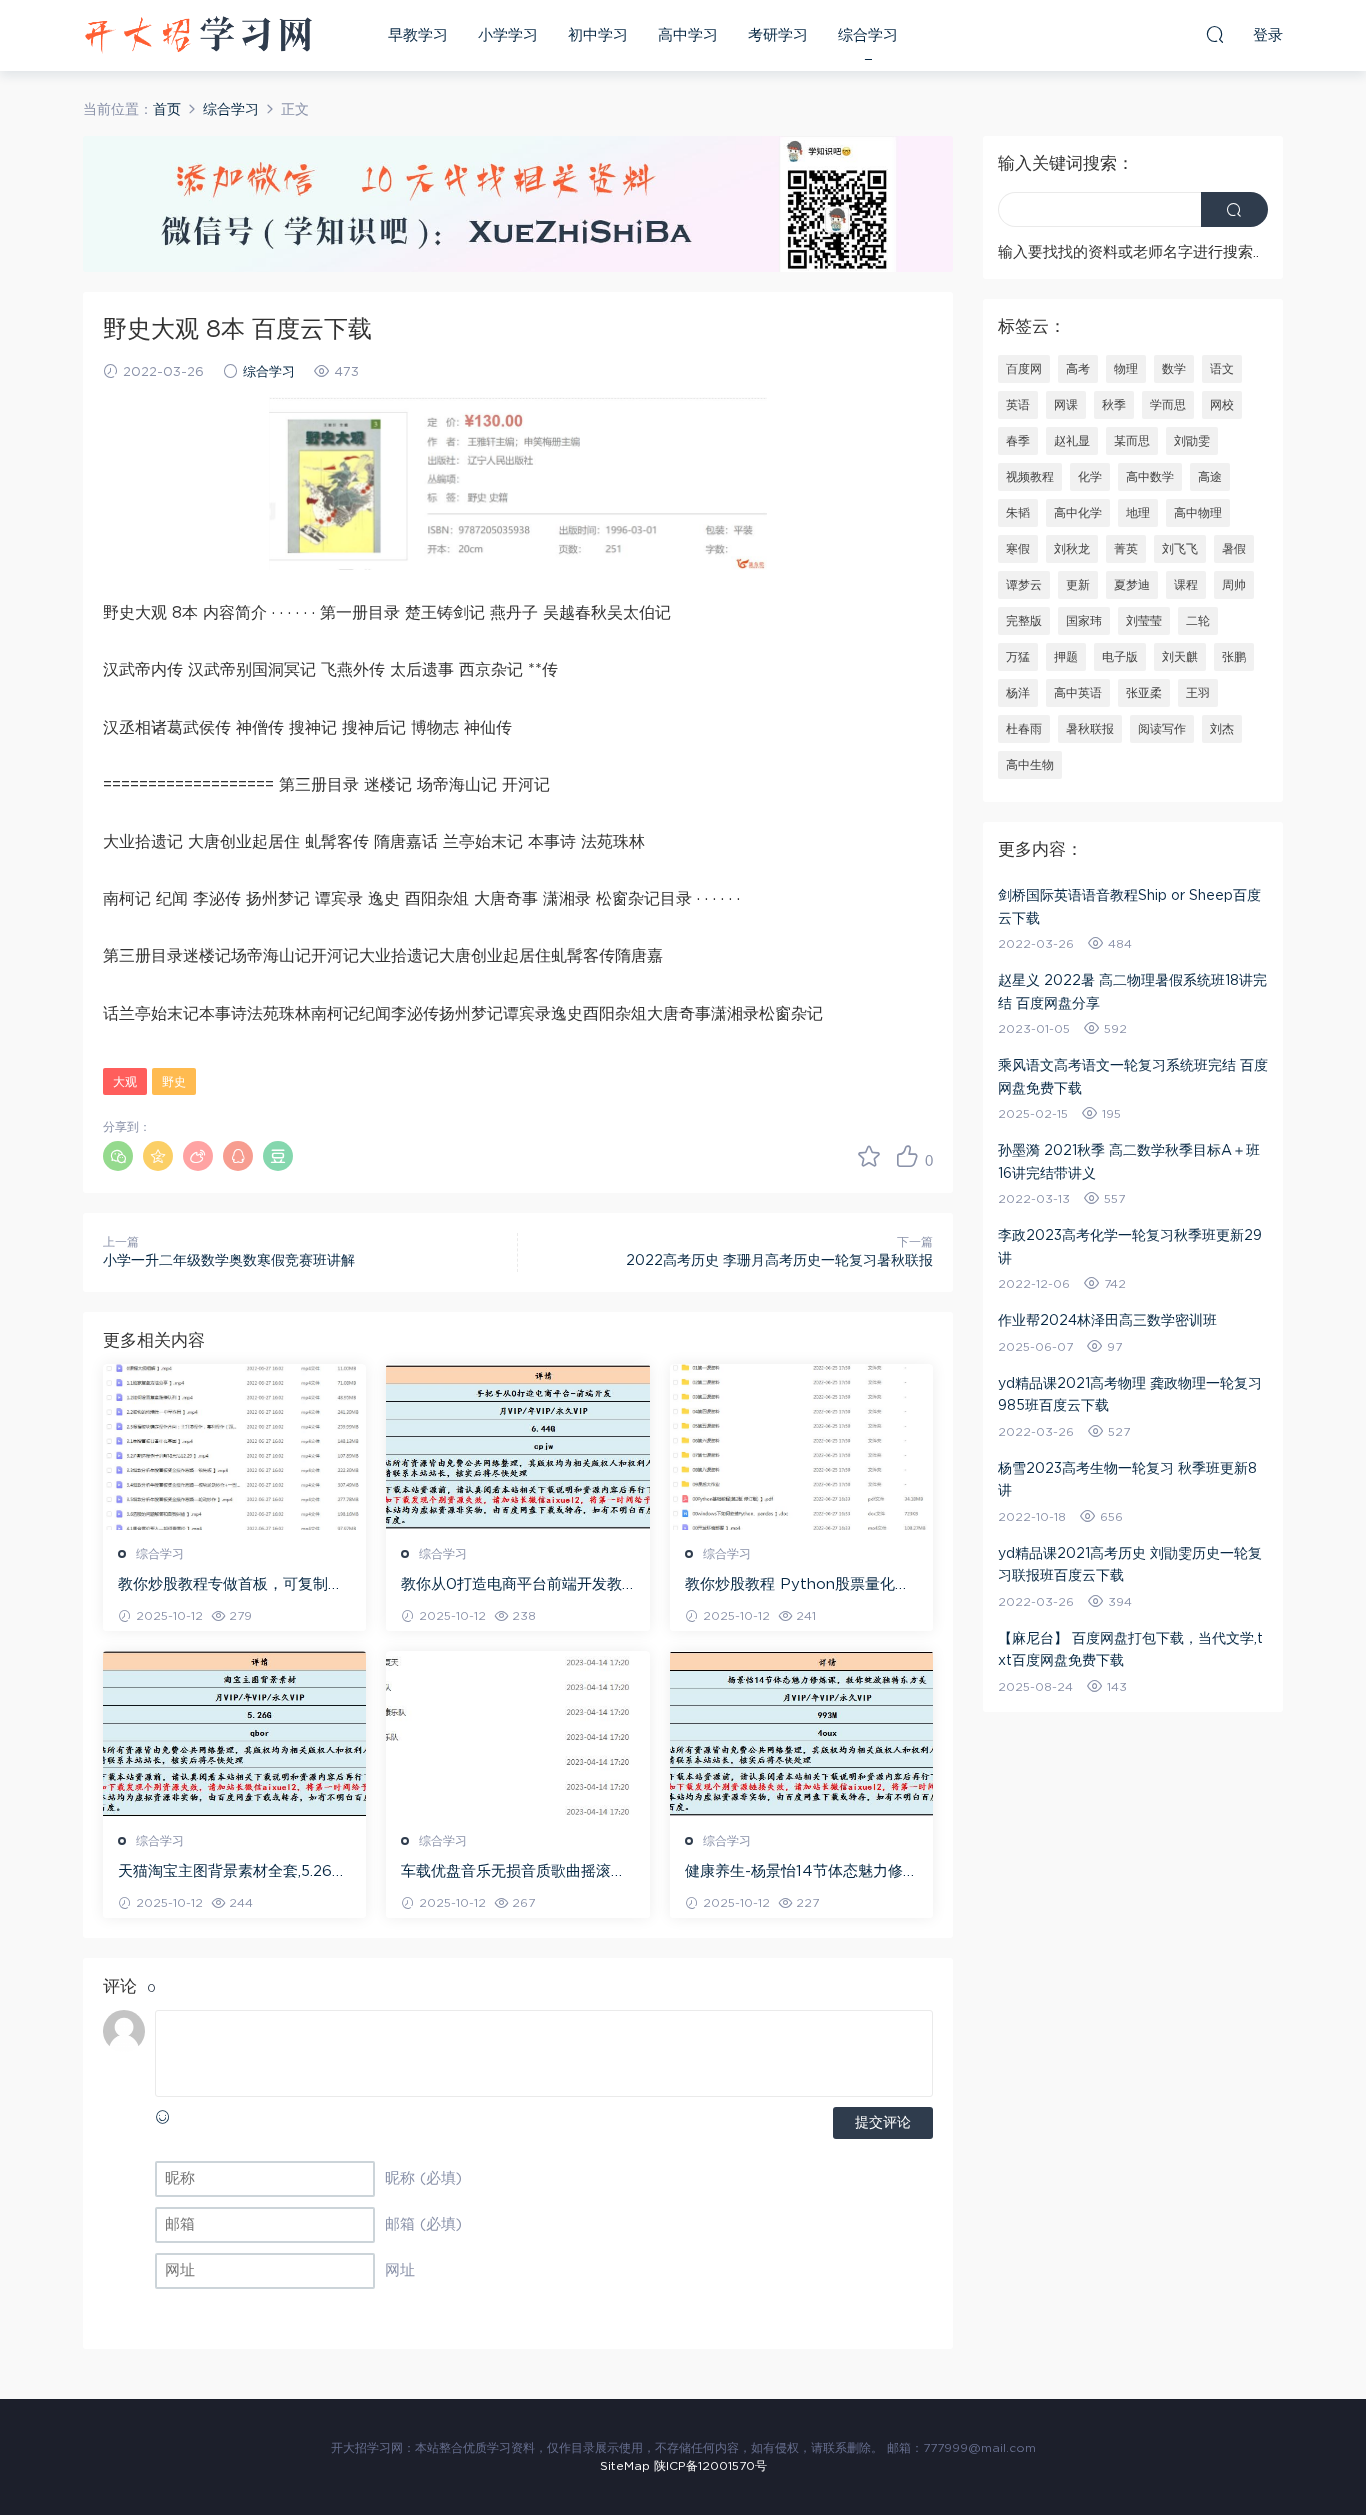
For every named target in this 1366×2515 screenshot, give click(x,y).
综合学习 (868, 35)
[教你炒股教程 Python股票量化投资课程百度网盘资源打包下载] (801, 1447)
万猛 (1018, 657)
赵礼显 (1072, 441)
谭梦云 (1024, 585)
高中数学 (1150, 477)
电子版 (1120, 657)
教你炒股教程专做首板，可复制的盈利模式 (230, 1586)
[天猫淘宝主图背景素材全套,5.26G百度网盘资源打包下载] (234, 1734)
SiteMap (625, 2466)
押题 (1066, 657)
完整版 (1024, 621)
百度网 (1024, 369)
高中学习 (688, 35)
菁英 (1126, 549)
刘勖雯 (1192, 441)
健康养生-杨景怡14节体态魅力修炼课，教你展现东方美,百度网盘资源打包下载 (801, 1873)
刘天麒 (1180, 657)
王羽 (1198, 693)
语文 (1222, 369)
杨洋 (1018, 693)
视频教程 (1030, 477)
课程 (1186, 585)
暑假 (1234, 549)
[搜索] (1215, 34)
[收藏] (869, 1156)
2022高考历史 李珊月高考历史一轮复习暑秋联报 (779, 1261)
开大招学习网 (198, 35)
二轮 (1198, 621)
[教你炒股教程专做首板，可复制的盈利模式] (234, 1447)
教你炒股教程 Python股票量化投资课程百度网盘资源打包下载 (797, 1586)
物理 (1126, 369)
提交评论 (883, 2123)
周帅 (1234, 585)
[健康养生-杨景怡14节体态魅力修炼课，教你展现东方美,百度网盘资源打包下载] (801, 1734)
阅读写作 (1162, 729)
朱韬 (1018, 513)
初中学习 (598, 35)
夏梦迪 (1132, 585)
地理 (1138, 513)
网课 (1066, 405)
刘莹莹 (1144, 621)
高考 (1078, 369)
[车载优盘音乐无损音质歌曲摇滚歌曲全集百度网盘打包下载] (517, 1734)
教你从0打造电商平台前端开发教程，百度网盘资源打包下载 (511, 1586)
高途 (1210, 477)
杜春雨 (1024, 729)
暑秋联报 (1090, 729)
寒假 (1018, 549)
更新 (1078, 585)
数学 (1174, 369)
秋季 (1114, 405)
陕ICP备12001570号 (710, 2466)
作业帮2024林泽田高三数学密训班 (1107, 1321)
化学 (1090, 477)
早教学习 (418, 35)
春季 (1018, 441)
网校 (1222, 405)
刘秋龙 (1072, 549)
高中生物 (1030, 765)
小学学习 (508, 35)
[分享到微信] (118, 1156)
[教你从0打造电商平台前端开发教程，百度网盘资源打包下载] (517, 1447)
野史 (174, 1082)
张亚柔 (1144, 693)
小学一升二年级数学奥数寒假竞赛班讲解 (229, 1261)
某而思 (1132, 441)
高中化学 (1078, 513)
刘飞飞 (1180, 549)
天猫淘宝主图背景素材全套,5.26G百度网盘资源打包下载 (230, 1873)
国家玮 (1084, 621)
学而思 (1168, 405)
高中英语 (1078, 693)
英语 (1018, 405)
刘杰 (1222, 729)
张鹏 (1234, 657)
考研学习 (778, 35)
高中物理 (1198, 513)
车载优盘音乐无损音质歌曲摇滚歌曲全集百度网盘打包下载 (513, 1873)
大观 (125, 1082)
